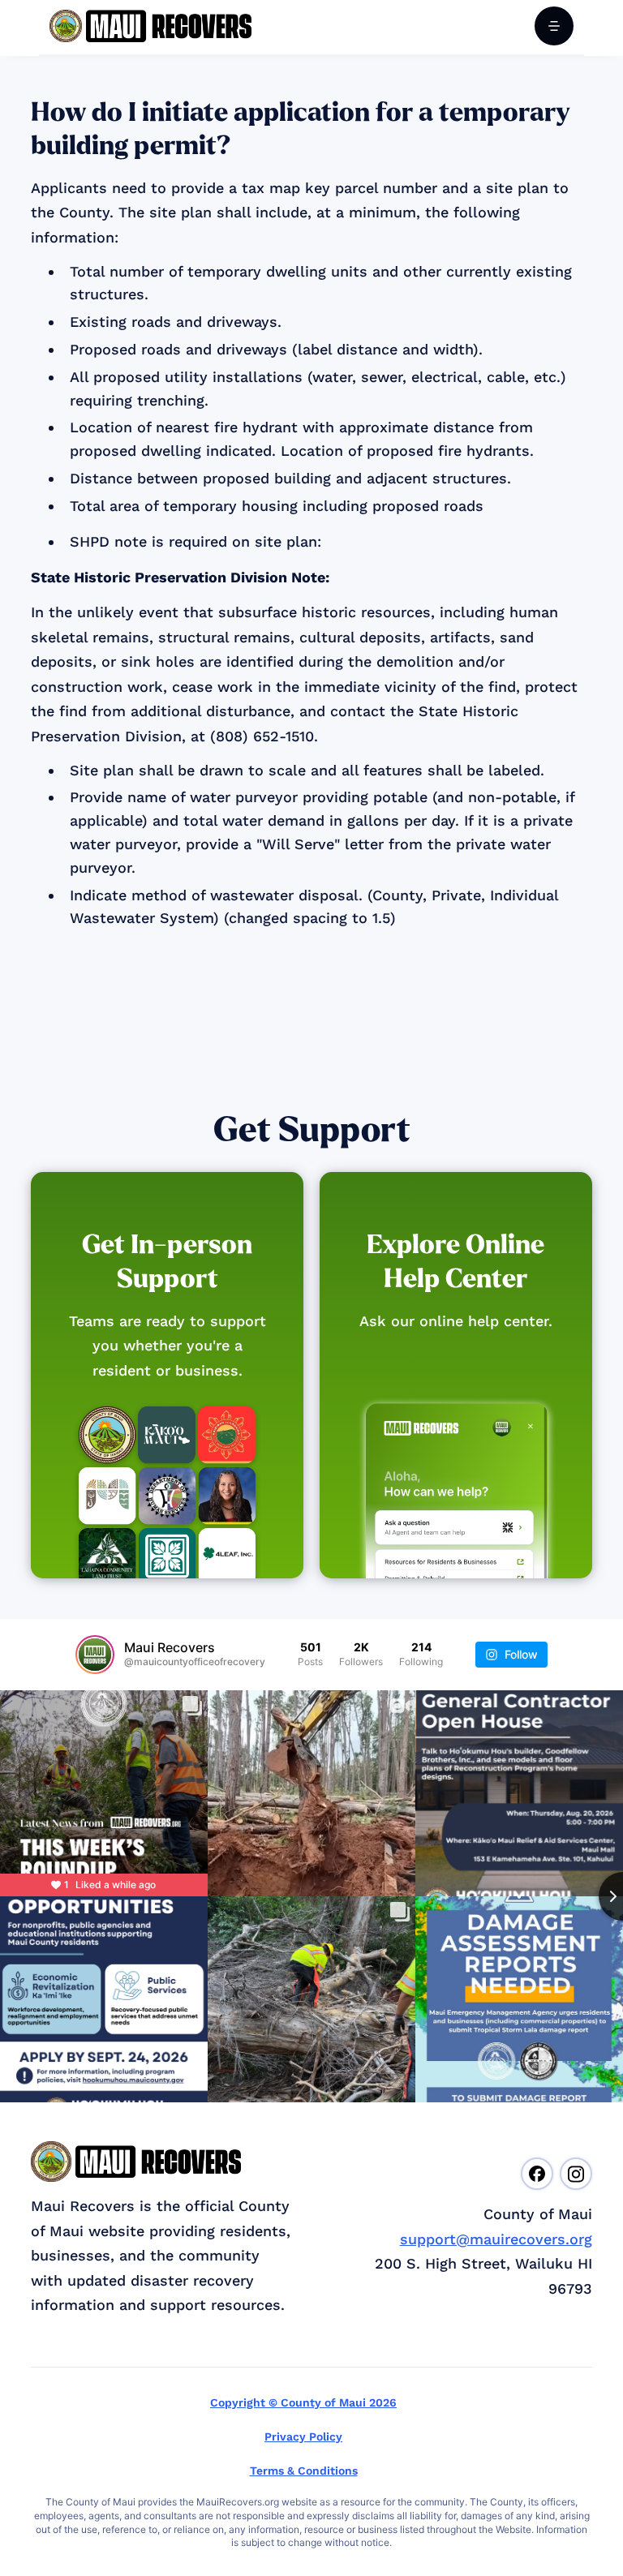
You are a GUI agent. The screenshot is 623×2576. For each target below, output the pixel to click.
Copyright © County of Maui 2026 (303, 2402)
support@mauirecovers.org (496, 2239)
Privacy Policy (303, 2436)
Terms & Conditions (304, 2471)
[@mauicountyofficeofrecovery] (95, 1655)
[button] (554, 26)
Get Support (312, 1130)
